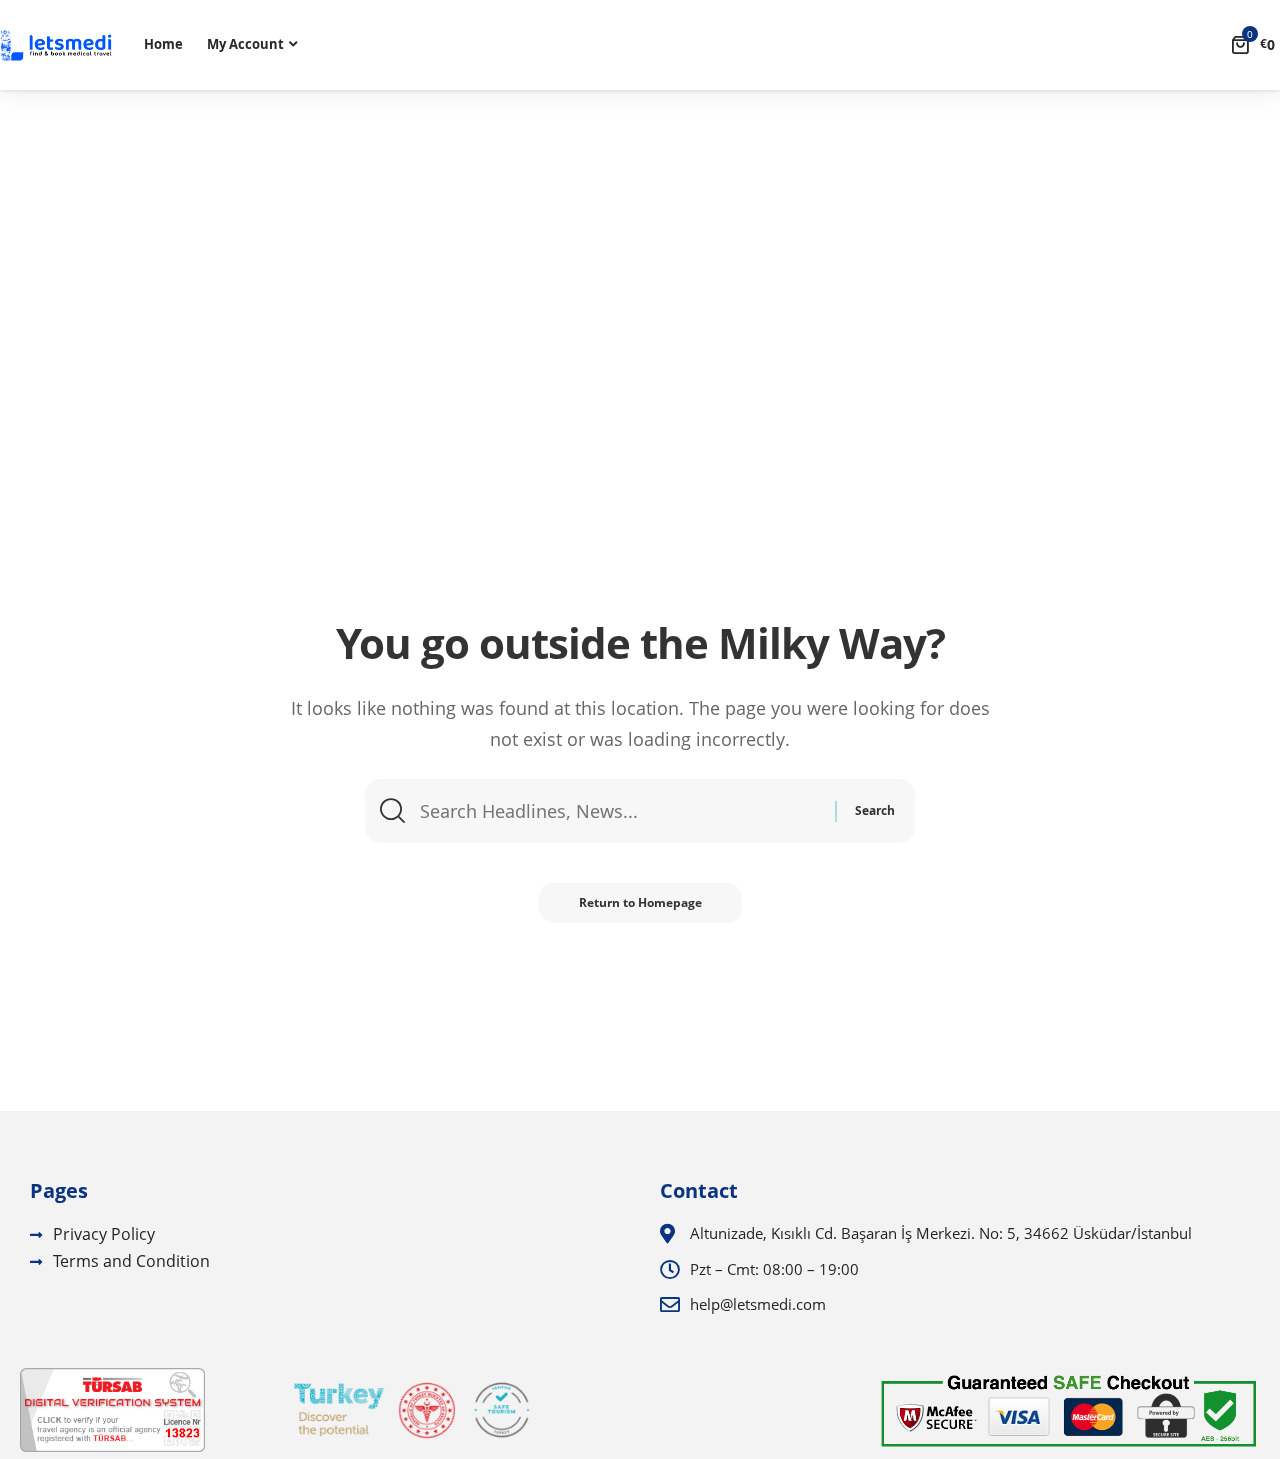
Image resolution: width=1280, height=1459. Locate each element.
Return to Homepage (640, 902)
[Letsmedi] (56, 45)
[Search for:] (620, 811)
